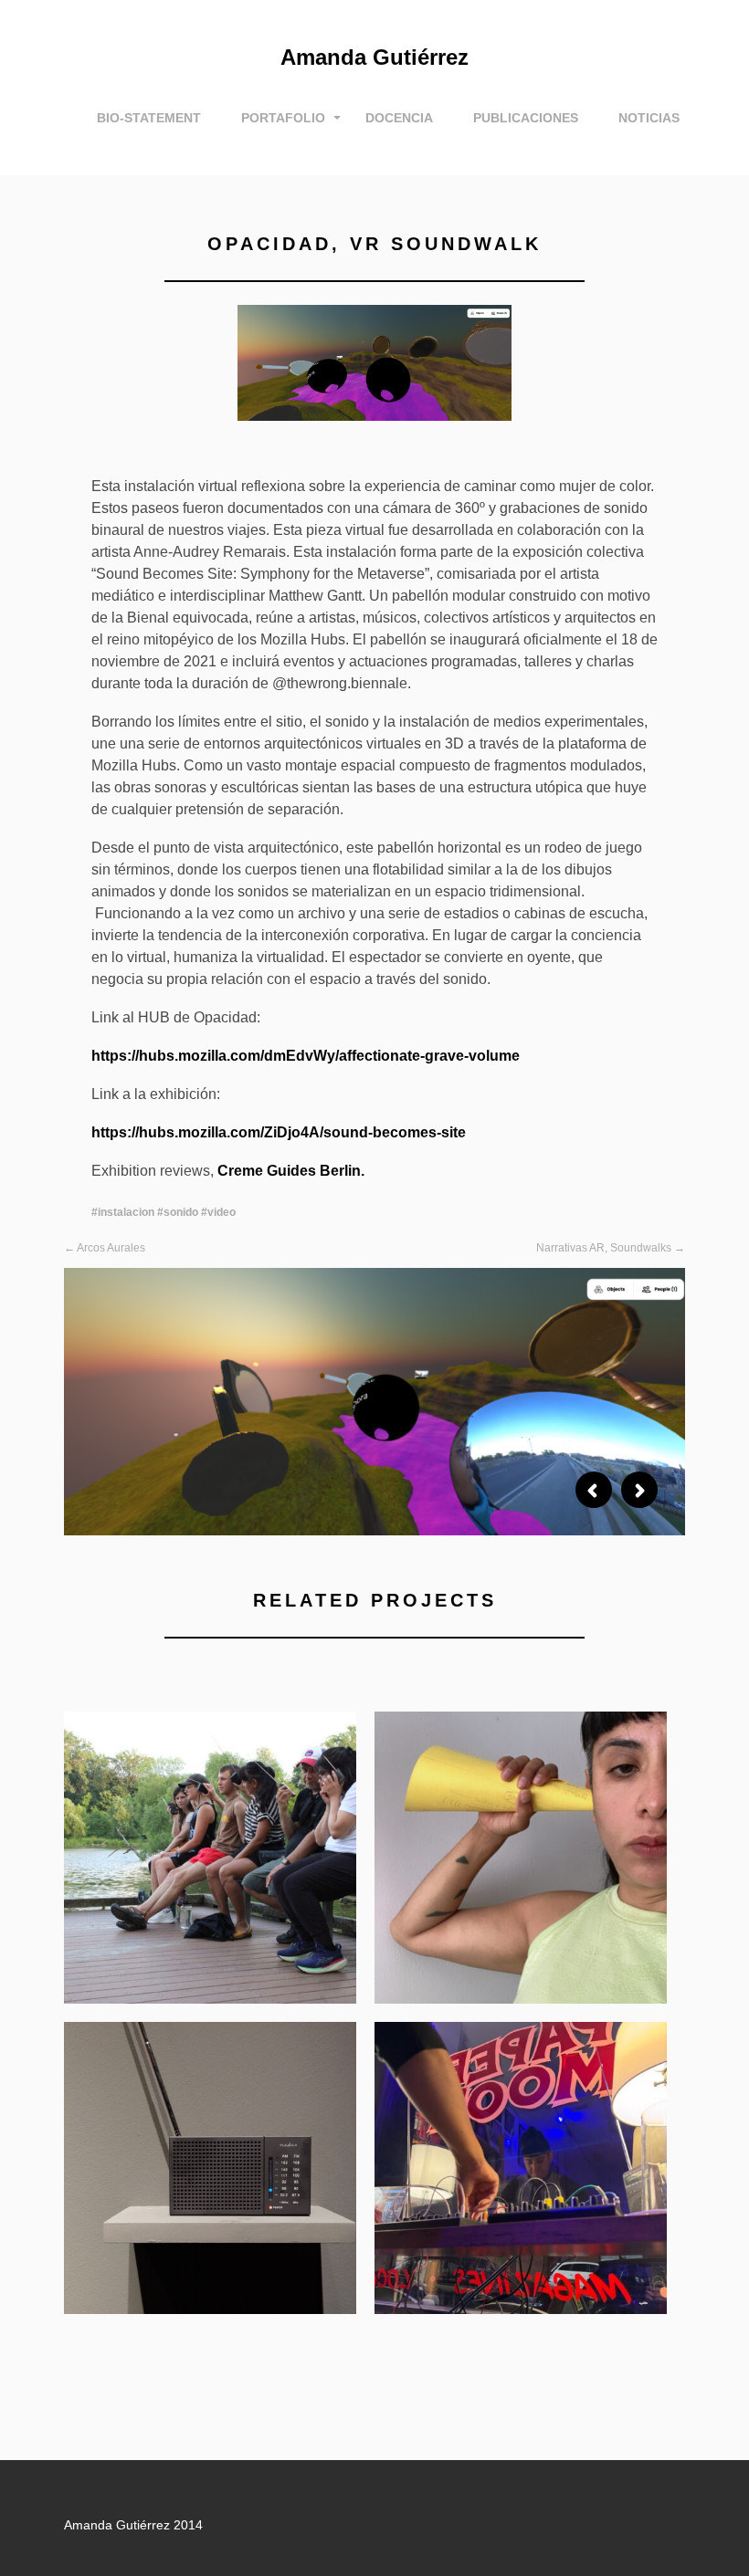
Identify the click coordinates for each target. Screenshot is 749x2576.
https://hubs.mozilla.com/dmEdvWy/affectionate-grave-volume (306, 1056)
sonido (181, 1212)
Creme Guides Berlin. (289, 1171)
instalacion (126, 1212)
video (222, 1212)
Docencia (399, 118)
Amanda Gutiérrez (374, 57)
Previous (594, 1490)
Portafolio (283, 118)
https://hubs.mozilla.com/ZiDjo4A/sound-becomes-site (279, 1132)
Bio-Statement (149, 118)
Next (639, 1490)
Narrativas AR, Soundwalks (604, 1248)
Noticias (649, 118)
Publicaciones (526, 118)
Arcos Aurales (111, 1248)
